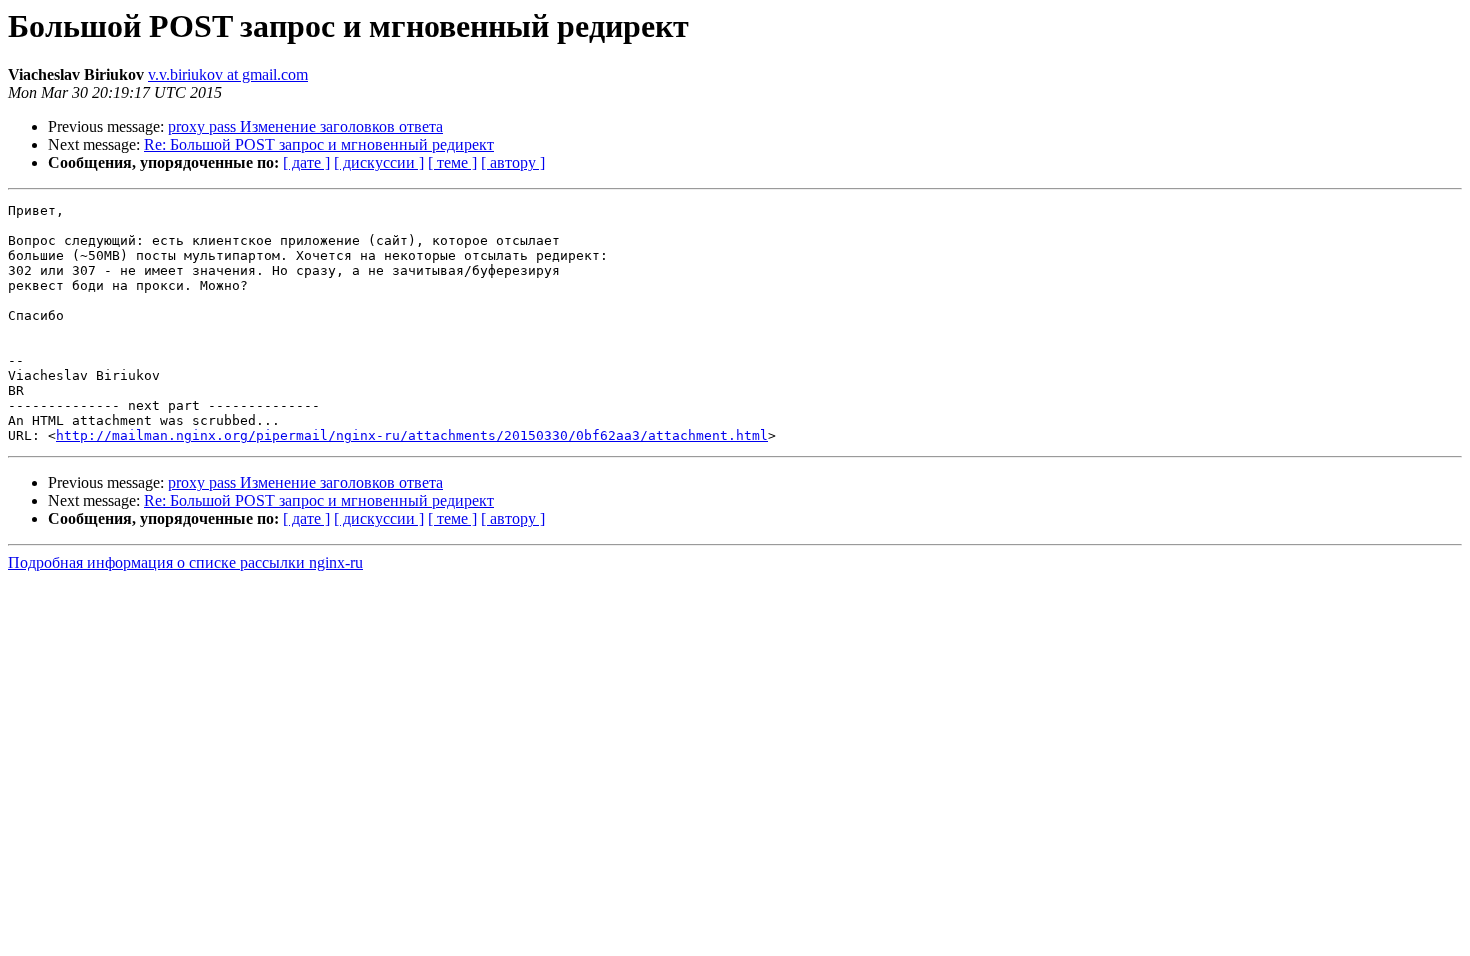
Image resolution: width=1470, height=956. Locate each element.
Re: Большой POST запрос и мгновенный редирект (319, 144)
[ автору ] (513, 162)
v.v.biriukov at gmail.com (228, 74)
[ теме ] (452, 162)
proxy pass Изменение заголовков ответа (305, 126)
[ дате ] (306, 162)
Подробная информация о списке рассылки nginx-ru (185, 562)
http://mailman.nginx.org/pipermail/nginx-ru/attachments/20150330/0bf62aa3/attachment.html (412, 435)
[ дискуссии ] (379, 162)
